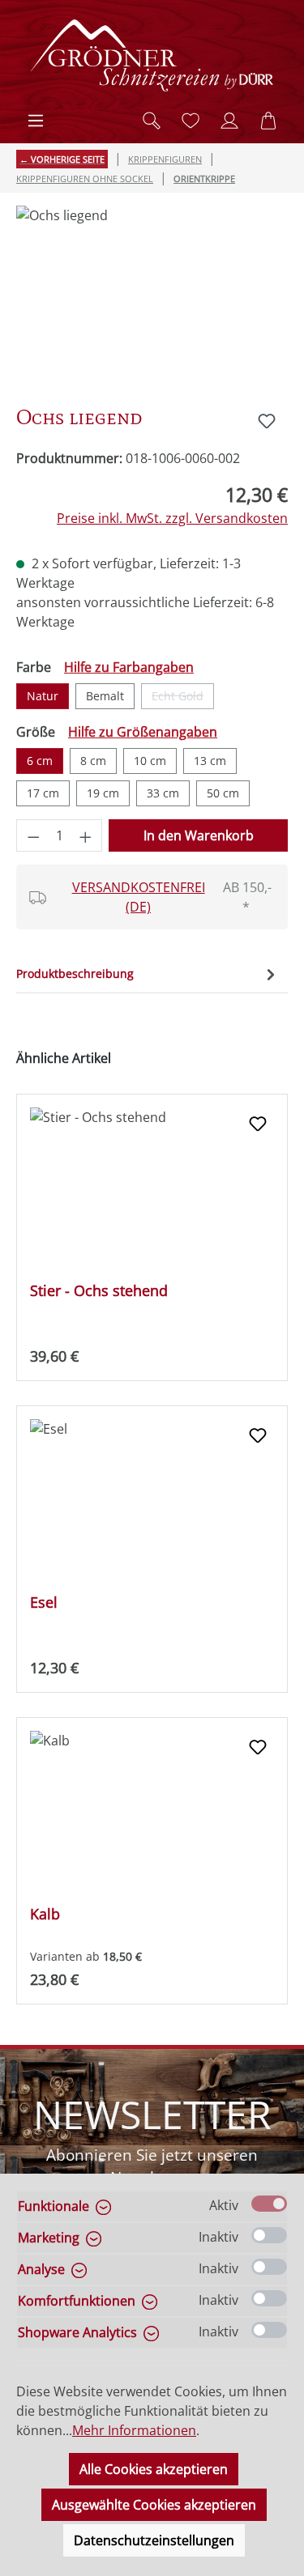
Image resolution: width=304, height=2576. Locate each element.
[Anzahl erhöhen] (86, 835)
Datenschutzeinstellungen (154, 2540)
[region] (152, 297)
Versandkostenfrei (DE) (139, 897)
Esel (44, 1603)
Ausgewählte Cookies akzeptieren (154, 2505)
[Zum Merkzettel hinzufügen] (267, 421)
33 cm (163, 793)
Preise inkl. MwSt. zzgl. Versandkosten (172, 518)
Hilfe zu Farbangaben (129, 667)
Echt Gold (183, 699)
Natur (43, 696)
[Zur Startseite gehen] (152, 55)
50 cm (223, 793)
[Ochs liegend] (152, 297)
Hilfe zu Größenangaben (143, 732)
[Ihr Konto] (229, 121)
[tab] (148, 973)
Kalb (45, 1914)
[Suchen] (152, 121)
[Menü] (36, 121)
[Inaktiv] (269, 2235)
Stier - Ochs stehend (99, 1291)
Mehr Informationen (134, 2430)
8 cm (93, 761)
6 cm (40, 761)
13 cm (210, 761)
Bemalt (105, 696)
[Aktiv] (269, 2204)
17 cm (43, 793)
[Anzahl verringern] (33, 835)
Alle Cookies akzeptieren (154, 2469)
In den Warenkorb (199, 835)
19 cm (103, 793)
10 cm (150, 761)
